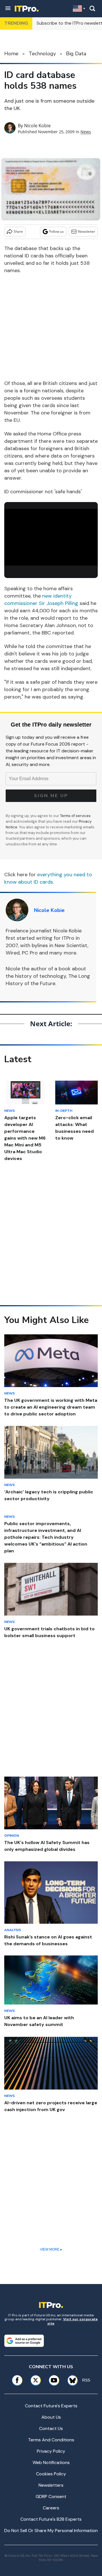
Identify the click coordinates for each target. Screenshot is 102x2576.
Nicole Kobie (37, 126)
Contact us (51, 2428)
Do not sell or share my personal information (51, 2531)
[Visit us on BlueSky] (71, 2380)
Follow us (57, 231)
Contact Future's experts (51, 2406)
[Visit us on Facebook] (17, 2380)
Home (11, 54)
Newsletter (87, 231)
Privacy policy (51, 2451)
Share (18, 231)
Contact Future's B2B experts (51, 2519)
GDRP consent (51, 2496)
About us (51, 2417)
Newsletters (51, 2485)
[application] (51, 535)
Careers (51, 2508)
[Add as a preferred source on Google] (24, 2341)
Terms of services (75, 816)
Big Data (76, 54)
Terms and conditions (51, 2440)
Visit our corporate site (73, 2321)
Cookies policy (51, 2474)
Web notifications (51, 2462)
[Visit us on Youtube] (54, 2380)
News (86, 132)
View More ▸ (51, 2249)
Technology (42, 54)
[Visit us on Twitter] (36, 2380)
